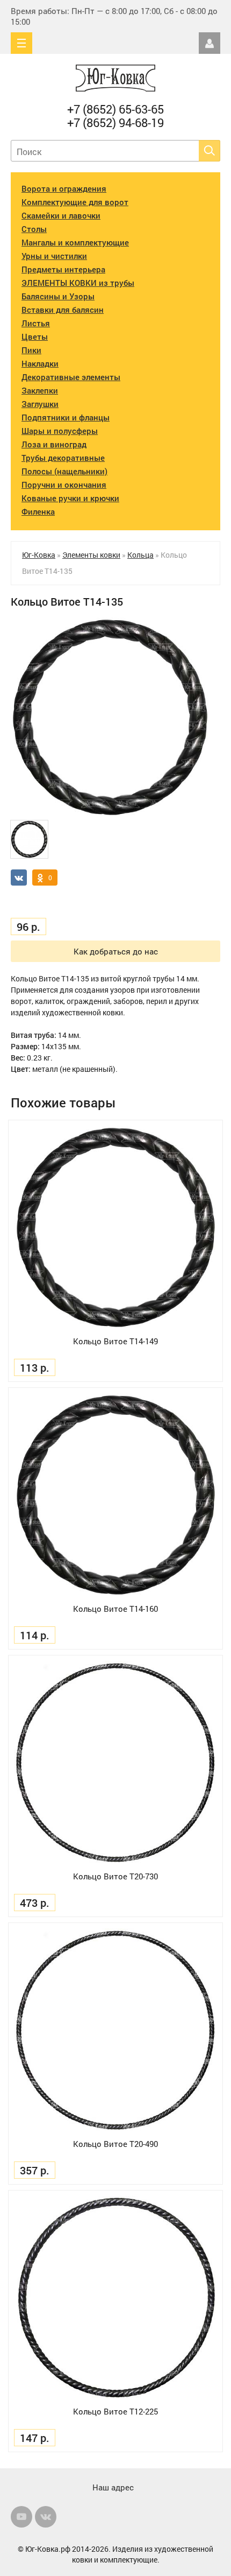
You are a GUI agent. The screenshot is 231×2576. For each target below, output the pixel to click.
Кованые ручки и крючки (70, 498)
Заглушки (40, 404)
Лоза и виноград (54, 444)
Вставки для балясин (63, 310)
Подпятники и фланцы (66, 417)
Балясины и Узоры (58, 296)
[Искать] (210, 151)
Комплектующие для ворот (75, 202)
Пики (31, 350)
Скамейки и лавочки (61, 215)
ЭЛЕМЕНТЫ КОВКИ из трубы (78, 283)
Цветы (35, 336)
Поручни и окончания (64, 485)
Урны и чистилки (54, 256)
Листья (36, 323)
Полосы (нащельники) (64, 471)
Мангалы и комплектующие (75, 242)
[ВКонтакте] (46, 2517)
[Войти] (210, 43)
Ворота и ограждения (64, 188)
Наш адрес (113, 2487)
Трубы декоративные (63, 458)
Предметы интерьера (63, 269)
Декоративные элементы (71, 377)
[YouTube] (21, 2517)
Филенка (38, 511)
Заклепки (40, 390)
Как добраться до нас (116, 951)
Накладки (40, 363)
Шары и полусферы (60, 431)
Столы (34, 229)
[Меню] (21, 43)
